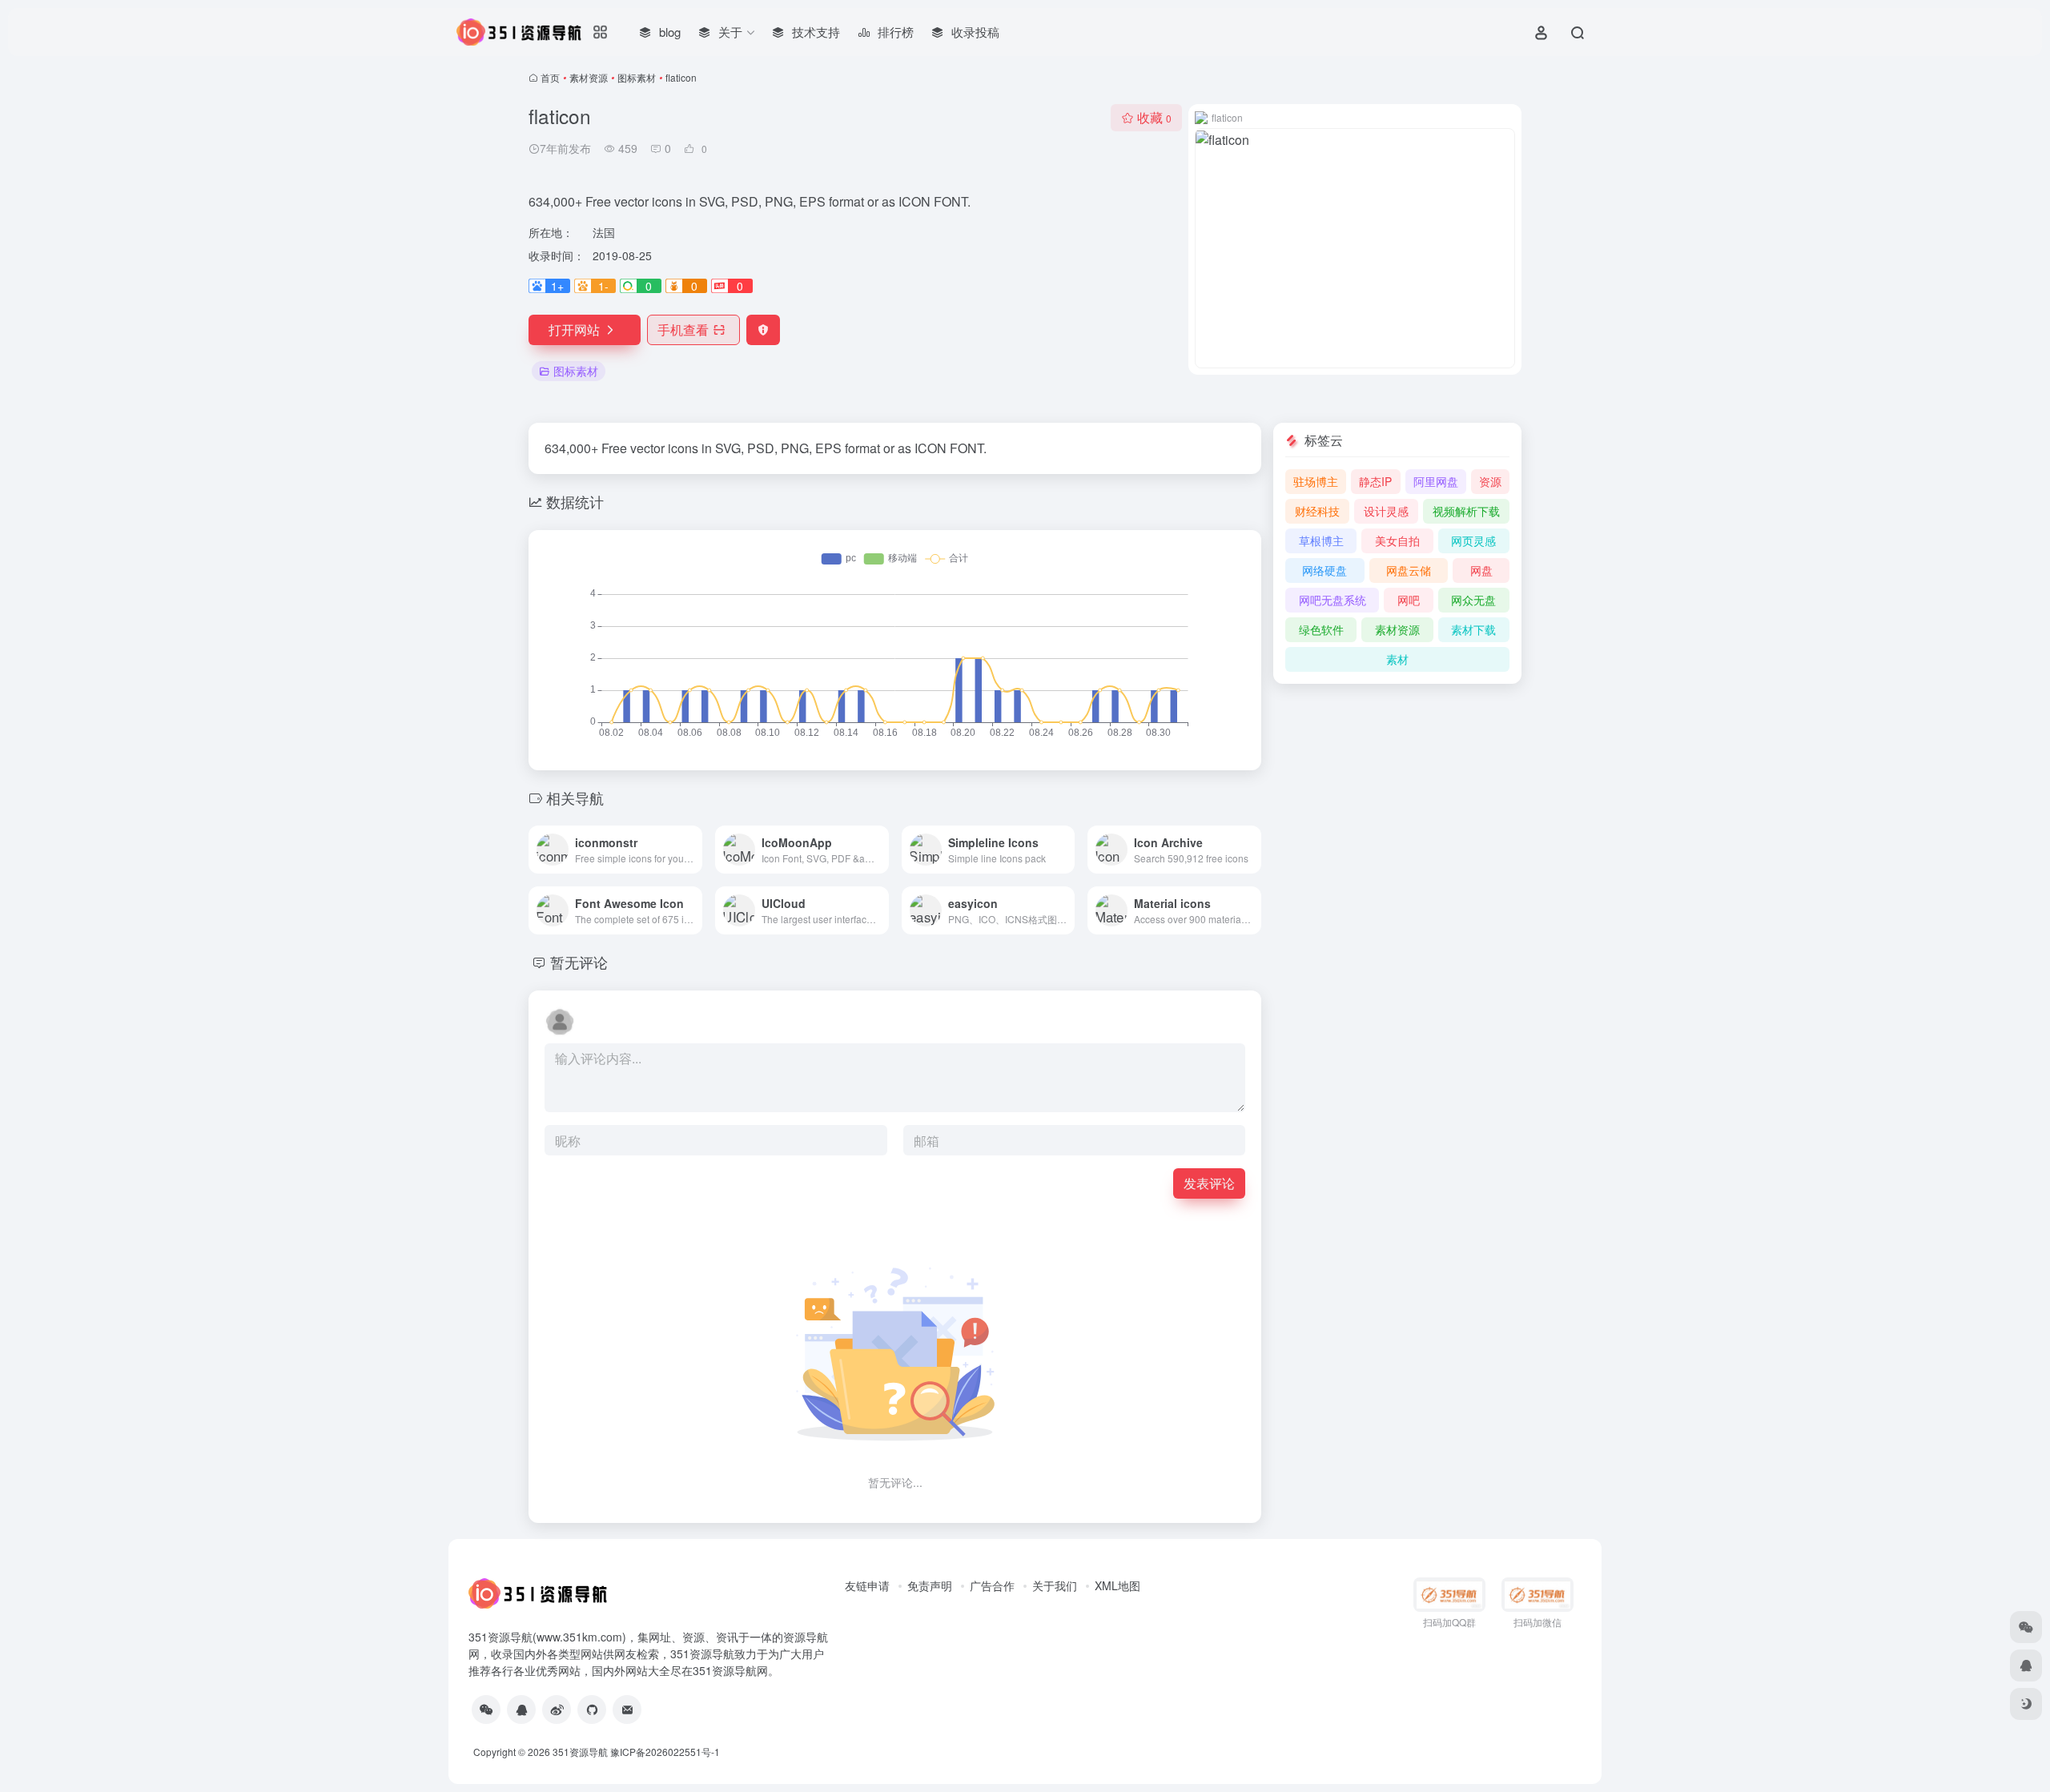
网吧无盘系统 (1332, 600)
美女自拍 (1397, 540)
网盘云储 (1409, 570)
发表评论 (1209, 1183)
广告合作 (992, 1585)
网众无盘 (1473, 600)
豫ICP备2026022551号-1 (665, 1752)
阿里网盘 (1436, 481)
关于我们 (1055, 1585)
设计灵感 (1386, 511)
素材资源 (589, 77)
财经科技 (1317, 511)
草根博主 (1321, 540)
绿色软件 (1321, 629)
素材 (1397, 659)
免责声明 (930, 1585)
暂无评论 (579, 962)
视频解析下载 (1466, 511)
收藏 (1154, 117)
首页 (550, 77)
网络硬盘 (1324, 570)
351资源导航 (580, 1752)
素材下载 (1473, 629)
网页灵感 (1473, 540)
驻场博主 (1316, 481)
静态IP (1375, 481)
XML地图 (1117, 1585)
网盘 (1481, 570)
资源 (1490, 481)
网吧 (1409, 600)
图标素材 (637, 77)
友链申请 (867, 1585)
